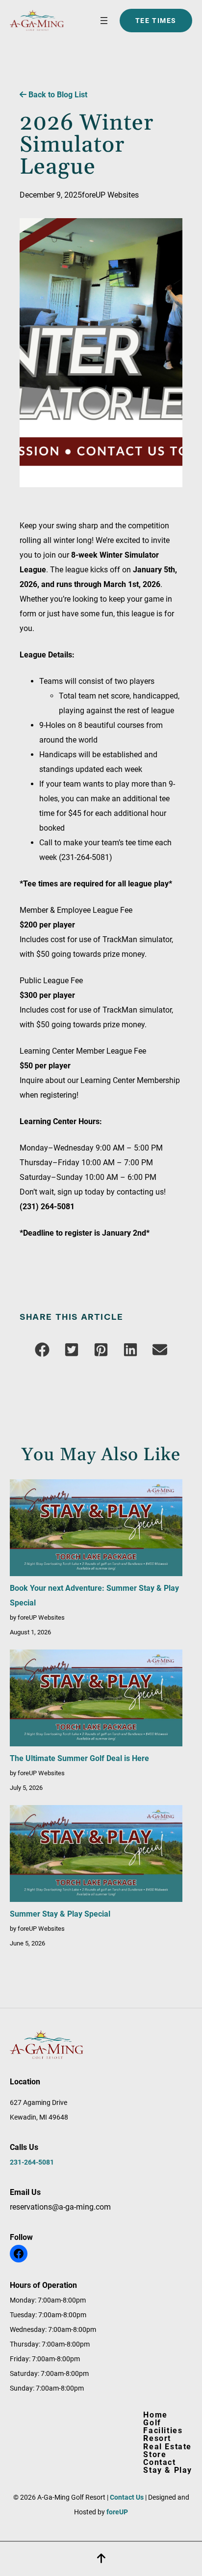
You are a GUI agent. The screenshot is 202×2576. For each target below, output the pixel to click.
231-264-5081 (32, 2162)
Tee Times (156, 21)
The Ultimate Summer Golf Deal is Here (79, 1758)
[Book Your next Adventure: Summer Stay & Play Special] (96, 1530)
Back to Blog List (57, 95)
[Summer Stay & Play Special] (96, 1856)
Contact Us (127, 2497)
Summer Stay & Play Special (60, 1914)
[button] (42, 1350)
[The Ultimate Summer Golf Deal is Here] (96, 1700)
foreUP (117, 2512)
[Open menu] (104, 21)
